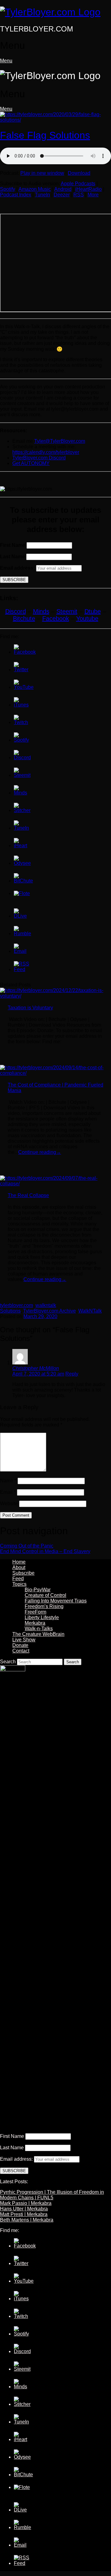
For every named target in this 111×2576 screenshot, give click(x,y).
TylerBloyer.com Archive (49, 1311)
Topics (19, 1584)
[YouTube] (24, 687)
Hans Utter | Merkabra (24, 2209)
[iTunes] (22, 705)
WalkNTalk (90, 1311)
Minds (41, 611)
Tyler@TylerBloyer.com (60, 441)
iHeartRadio (88, 189)
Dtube (93, 611)
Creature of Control (45, 1595)
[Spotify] (22, 740)
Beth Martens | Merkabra (27, 2220)
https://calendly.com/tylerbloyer (46, 452)
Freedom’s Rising (44, 1606)
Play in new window (42, 173)
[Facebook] (25, 652)
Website (9, 1504)
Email (8, 1492)
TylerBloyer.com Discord (39, 458)
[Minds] (22, 793)
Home (19, 1562)
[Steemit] (22, 775)
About (19, 1567)
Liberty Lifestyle (42, 1617)
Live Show (24, 1640)
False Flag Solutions (45, 135)
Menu (6, 61)
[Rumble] (23, 934)
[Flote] (22, 893)
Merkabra (35, 1623)
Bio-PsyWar (38, 1590)
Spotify (8, 189)
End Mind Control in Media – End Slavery (45, 1551)
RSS (79, 195)
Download (79, 173)
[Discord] (22, 758)
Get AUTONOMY (31, 463)
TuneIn (42, 195)
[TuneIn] (22, 828)
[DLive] (22, 916)
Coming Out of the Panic (27, 1546)
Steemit (67, 611)
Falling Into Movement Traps (56, 1601)
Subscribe (23, 1573)
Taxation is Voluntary (30, 1008)
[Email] (22, 951)
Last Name (12, 557)
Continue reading (40, 1152)
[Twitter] (22, 670)
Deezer (62, 195)
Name (8, 1481)
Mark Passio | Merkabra (26, 2203)
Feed (18, 1579)
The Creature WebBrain (38, 1634)
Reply (72, 1374)
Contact (21, 1651)
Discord (16, 611)
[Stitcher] (22, 810)
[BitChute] (23, 881)
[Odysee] (22, 863)
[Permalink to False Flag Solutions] (55, 120)
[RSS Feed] (22, 969)
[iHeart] (22, 846)
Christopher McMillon (36, 1368)
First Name (13, 545)
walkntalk (46, 1305)
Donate (20, 1645)
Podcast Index (16, 195)
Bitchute (24, 618)
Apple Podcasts (78, 184)
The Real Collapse (28, 1195)
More (93, 195)
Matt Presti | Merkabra (24, 2214)
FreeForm (35, 1612)
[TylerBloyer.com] (50, 12)
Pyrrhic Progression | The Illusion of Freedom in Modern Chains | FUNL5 (52, 2195)
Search (8, 1662)
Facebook (56, 618)
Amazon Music (35, 189)
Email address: (18, 568)
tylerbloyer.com (16, 1305)
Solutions (10, 1311)
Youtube (87, 618)
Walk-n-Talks (39, 1629)
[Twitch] (22, 722)
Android (63, 189)
